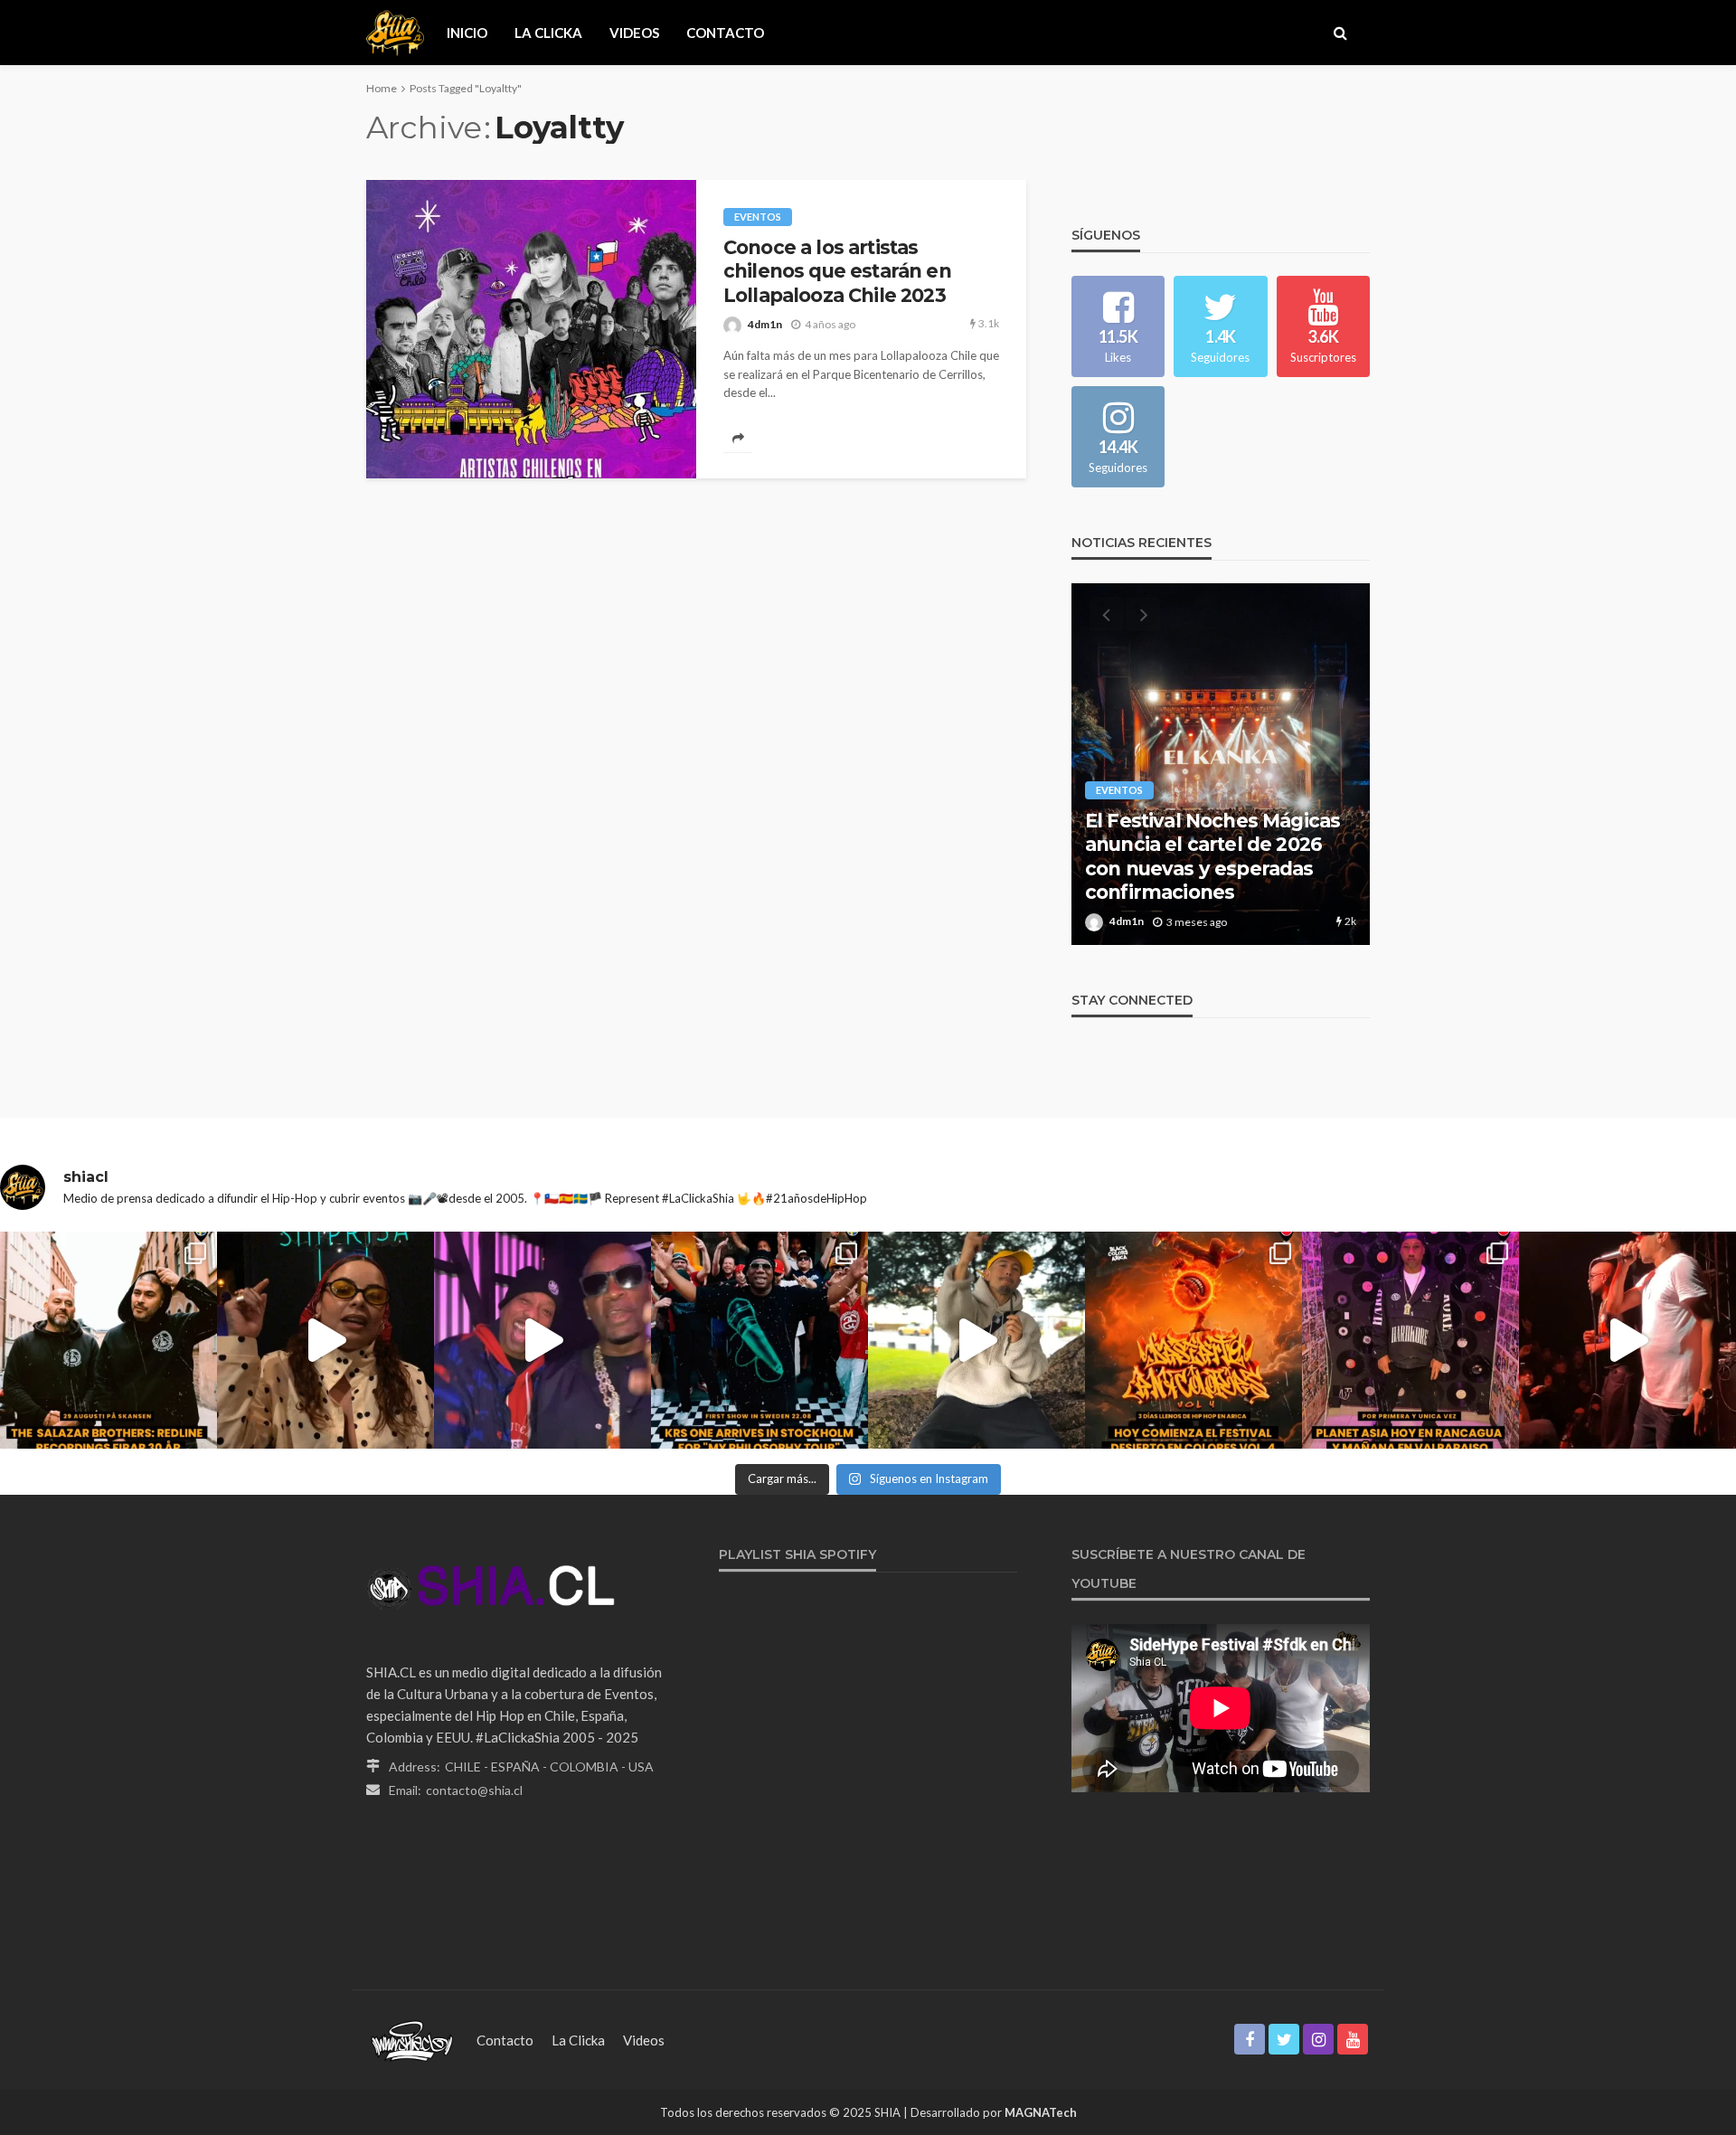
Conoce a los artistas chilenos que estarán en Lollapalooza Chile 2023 (837, 271)
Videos (634, 33)
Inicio (467, 33)
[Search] (1340, 33)
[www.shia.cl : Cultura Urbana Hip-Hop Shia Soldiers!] (395, 33)
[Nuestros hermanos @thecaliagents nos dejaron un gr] (542, 1340)
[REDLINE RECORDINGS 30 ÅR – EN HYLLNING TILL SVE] (108, 1340)
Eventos (758, 217)
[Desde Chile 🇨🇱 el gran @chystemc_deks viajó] (976, 1340)
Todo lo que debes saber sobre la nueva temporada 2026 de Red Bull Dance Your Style (1211, 856)
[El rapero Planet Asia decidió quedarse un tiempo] (1410, 1340)
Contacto (725, 33)
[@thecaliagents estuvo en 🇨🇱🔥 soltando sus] (1627, 1340)
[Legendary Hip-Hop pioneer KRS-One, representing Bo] (759, 1340)
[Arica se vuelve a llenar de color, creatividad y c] (1193, 1340)
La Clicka (548, 33)
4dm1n (765, 324)
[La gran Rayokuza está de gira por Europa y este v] (325, 1340)
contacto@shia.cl (474, 1790)
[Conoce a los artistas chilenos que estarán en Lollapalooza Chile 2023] (531, 329)
